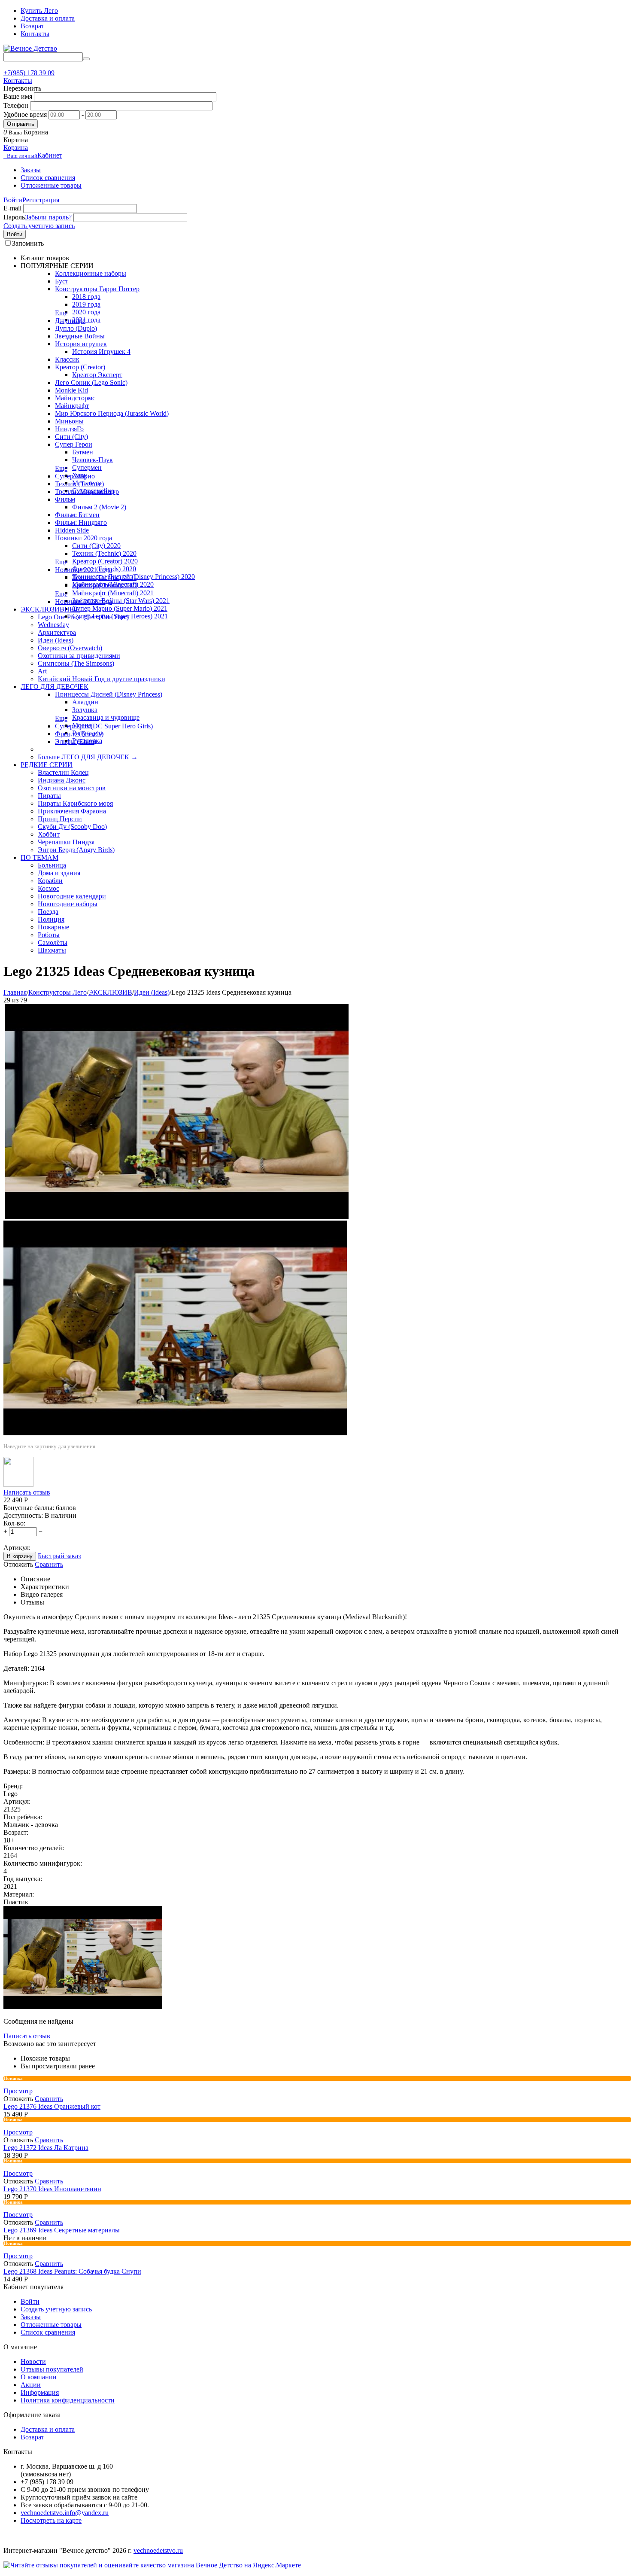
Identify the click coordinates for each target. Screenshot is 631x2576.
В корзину (20, 1556)
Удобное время (25, 114)
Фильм (65, 499)
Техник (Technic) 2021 (104, 577)
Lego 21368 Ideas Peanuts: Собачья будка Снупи (72, 2271)
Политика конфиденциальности (68, 2400)
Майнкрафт (72, 406)
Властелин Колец (63, 772)
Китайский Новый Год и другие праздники (102, 679)
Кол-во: (14, 1523)
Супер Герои (74, 444)
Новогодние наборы (68, 904)
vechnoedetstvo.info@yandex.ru (65, 2513)
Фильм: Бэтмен (77, 515)
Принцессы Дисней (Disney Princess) (109, 694)
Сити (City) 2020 (96, 546)
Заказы (31, 170)
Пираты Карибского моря (75, 803)
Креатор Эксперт (97, 375)
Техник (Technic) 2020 (104, 553)
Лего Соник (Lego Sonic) (91, 382)
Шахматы (52, 950)
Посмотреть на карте (51, 2520)
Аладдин (85, 702)
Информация (40, 2392)
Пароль (14, 217)
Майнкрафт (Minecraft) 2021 (113, 593)
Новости (33, 2361)
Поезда (48, 912)
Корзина (16, 148)
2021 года (86, 320)
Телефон (16, 105)
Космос (49, 888)
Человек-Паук (93, 460)
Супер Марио (75, 476)
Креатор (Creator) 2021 (105, 585)
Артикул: (17, 1548)
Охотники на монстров (72, 788)
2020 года (86, 312)
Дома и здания (59, 873)
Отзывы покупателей (52, 2369)
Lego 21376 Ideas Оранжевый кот (52, 2106)
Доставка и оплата (48, 18)
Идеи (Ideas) (56, 640)
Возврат (32, 26)
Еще (61, 313)
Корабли (50, 881)
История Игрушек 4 (101, 352)
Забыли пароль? (48, 217)
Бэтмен (83, 452)
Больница (52, 865)
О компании (39, 2377)
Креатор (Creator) (80, 367)
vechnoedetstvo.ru (158, 2550)
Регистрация (41, 200)
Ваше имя (18, 96)
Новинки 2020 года (83, 538)
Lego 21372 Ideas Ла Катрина (46, 2148)
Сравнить (49, 1564)
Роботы (49, 935)
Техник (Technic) (79, 484)
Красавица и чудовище (106, 717)
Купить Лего (39, 11)
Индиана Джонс (62, 780)
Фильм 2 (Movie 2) (99, 507)
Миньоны (69, 421)
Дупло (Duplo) (76, 328)
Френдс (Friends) (79, 734)
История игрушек (81, 344)
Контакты (35, 34)
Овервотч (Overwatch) (70, 648)
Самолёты (53, 942)
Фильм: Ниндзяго (81, 522)
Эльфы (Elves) (76, 741)
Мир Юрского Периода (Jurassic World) (112, 413)
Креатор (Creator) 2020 (105, 561)
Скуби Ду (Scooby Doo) (72, 827)
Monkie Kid (71, 390)
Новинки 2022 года (83, 601)
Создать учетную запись (39, 226)
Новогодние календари (72, 896)
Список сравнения (48, 178)
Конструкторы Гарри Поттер (97, 289)
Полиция (51, 919)
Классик (67, 359)
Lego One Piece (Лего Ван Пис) (83, 617)
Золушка (85, 710)
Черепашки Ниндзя (66, 842)
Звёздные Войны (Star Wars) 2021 (121, 601)
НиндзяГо (69, 429)
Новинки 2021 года (83, 570)
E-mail (12, 208)
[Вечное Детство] (30, 48)
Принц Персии (60, 819)
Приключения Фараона (72, 811)
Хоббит (49, 834)
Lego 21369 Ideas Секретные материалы (62, 2230)
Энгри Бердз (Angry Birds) (76, 850)
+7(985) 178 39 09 (29, 73)
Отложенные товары (51, 185)
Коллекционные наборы (91, 273)
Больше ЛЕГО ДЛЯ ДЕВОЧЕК (88, 757)
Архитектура (57, 632)
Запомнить (28, 243)
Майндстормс (75, 398)
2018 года (86, 297)
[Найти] (86, 59)
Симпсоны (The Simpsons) (76, 663)
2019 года (86, 304)
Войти (13, 200)
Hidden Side (72, 530)
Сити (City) (71, 437)
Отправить (21, 124)
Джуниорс (70, 321)
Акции (31, 2385)
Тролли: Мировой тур (87, 492)
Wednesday (53, 625)
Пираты (49, 796)
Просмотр (18, 2091)
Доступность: (23, 1515)
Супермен (87, 467)
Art (42, 671)
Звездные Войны (80, 336)
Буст (62, 281)
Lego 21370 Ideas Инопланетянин (52, 2189)
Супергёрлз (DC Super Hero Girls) (104, 726)
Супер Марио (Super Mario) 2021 (120, 608)
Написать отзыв (27, 1492)
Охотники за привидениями (79, 656)
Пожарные (53, 927)
